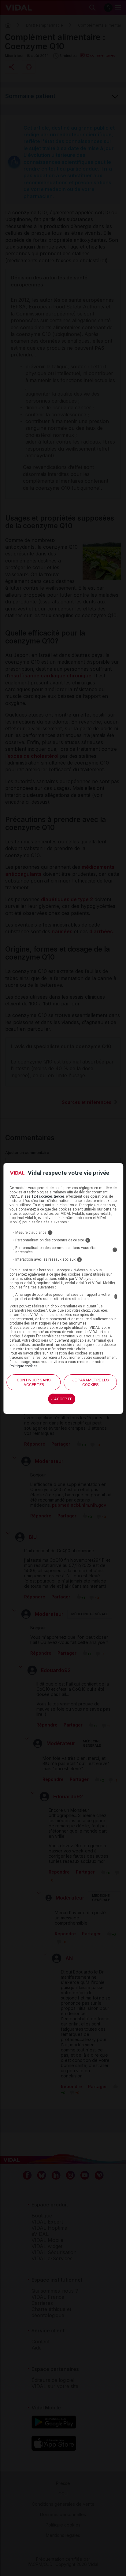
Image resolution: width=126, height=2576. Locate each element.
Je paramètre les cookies (91, 1382)
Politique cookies (24, 1366)
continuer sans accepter (34, 1382)
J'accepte (62, 1399)
